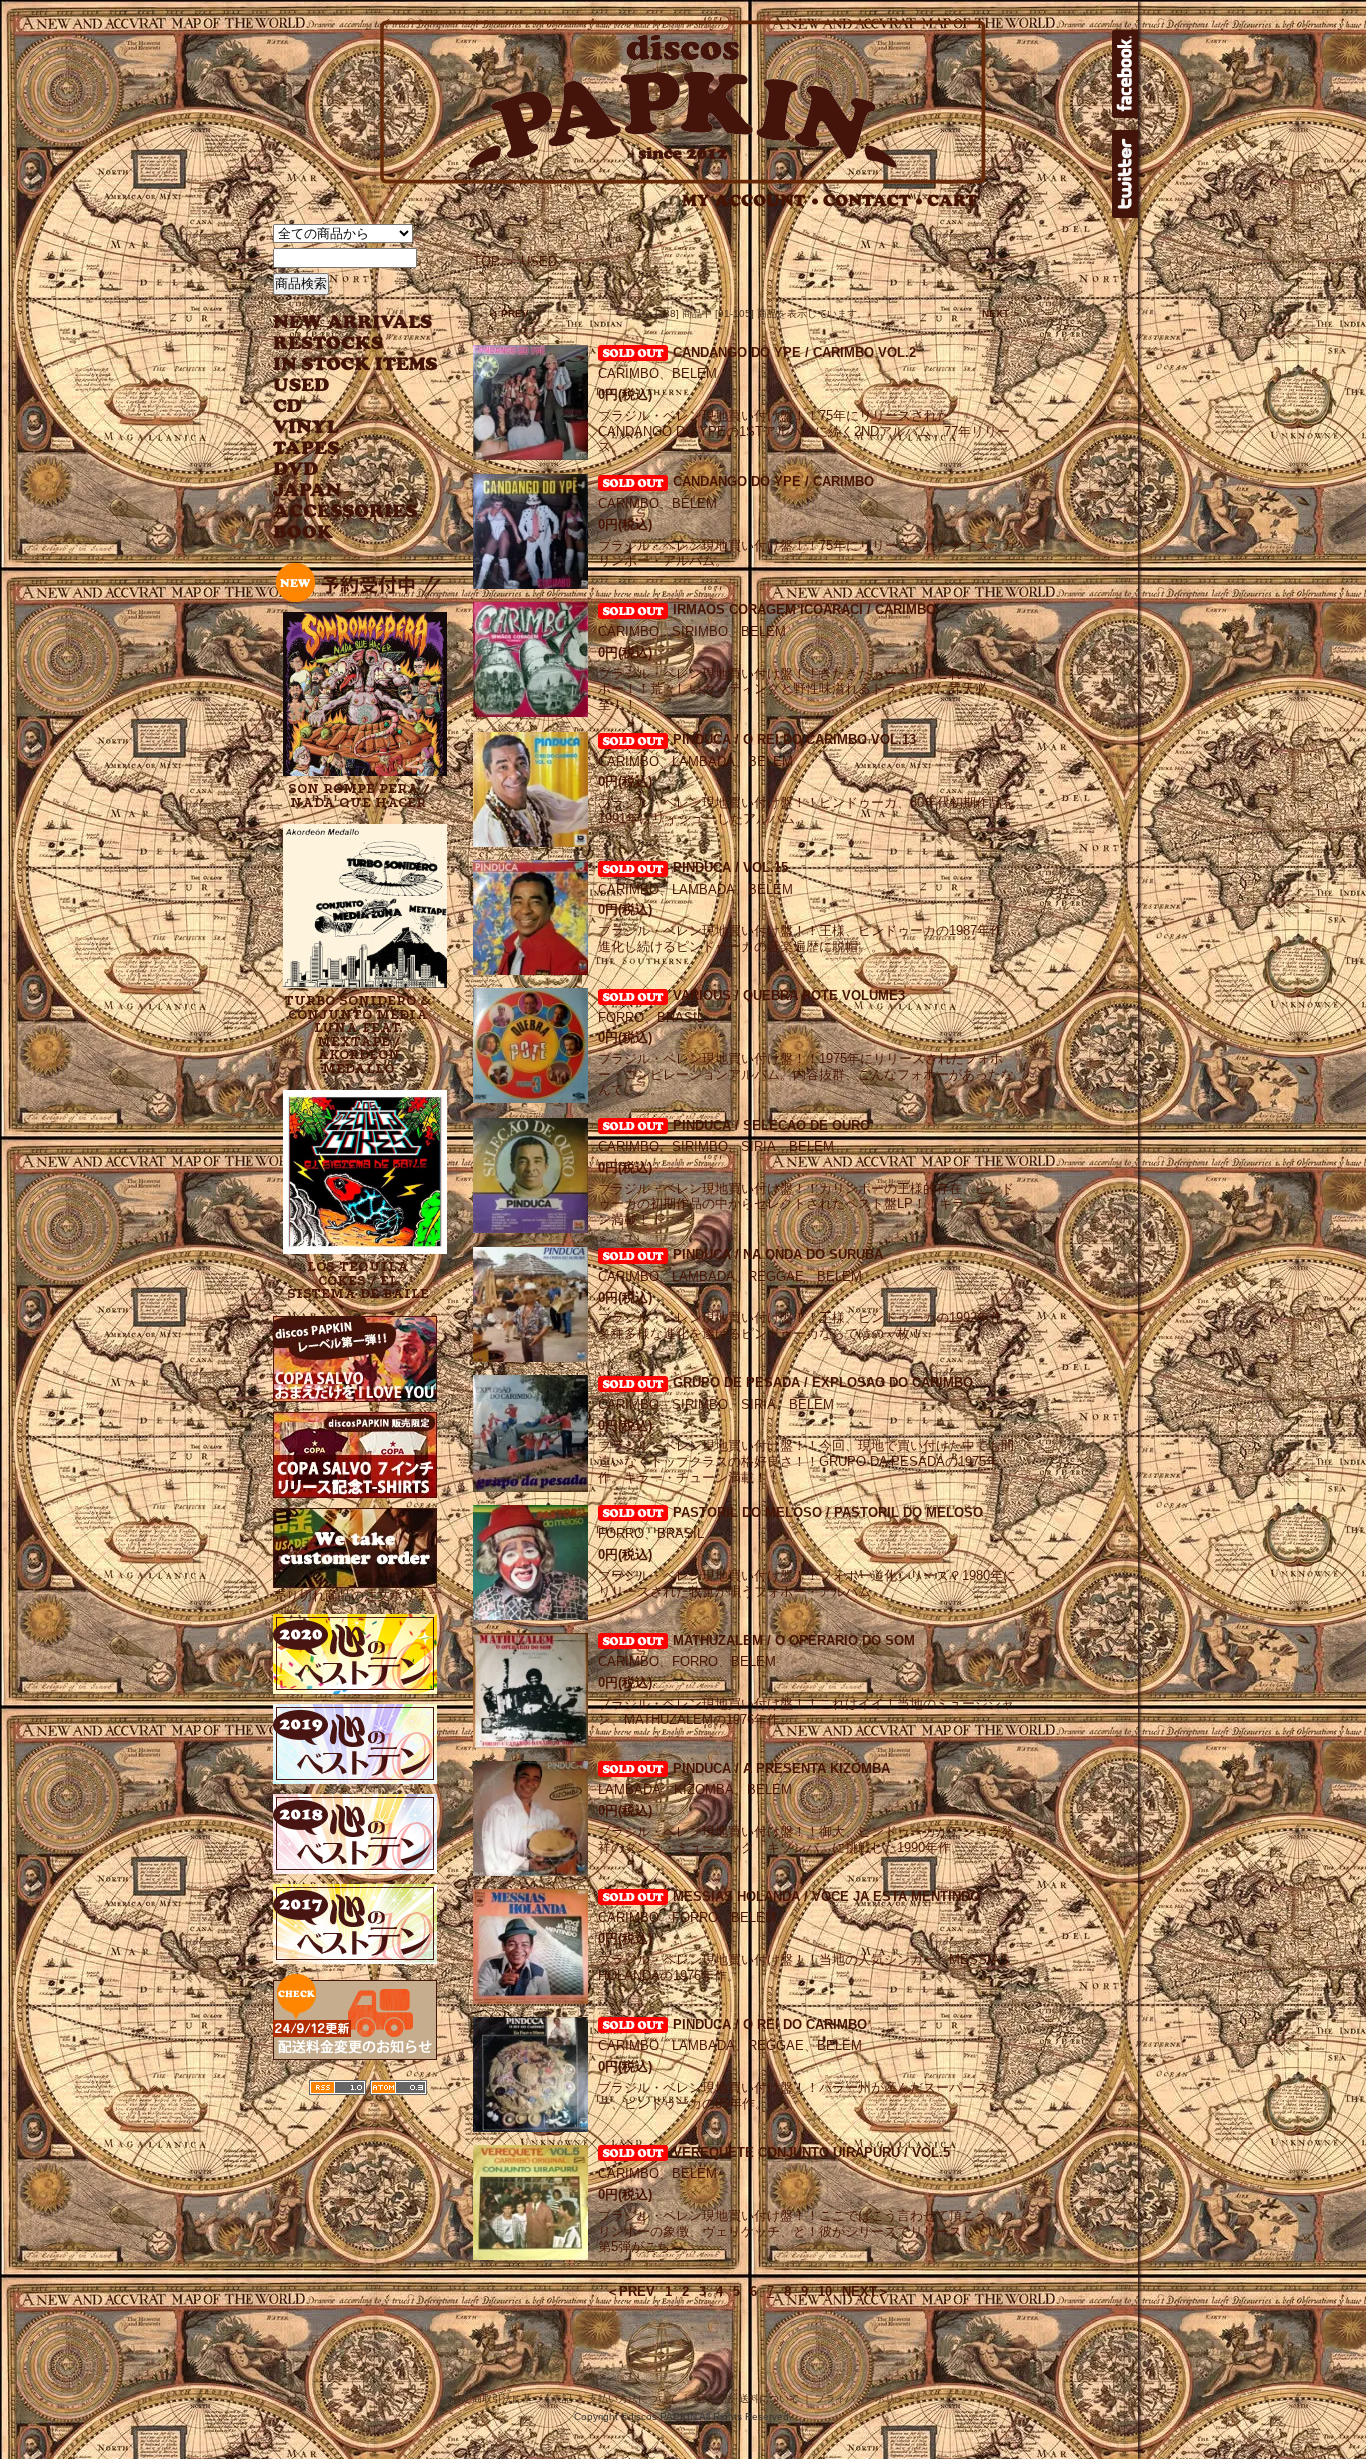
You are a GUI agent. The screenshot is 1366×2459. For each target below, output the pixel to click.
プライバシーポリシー (865, 2398)
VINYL (308, 427)
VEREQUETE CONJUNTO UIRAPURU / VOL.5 (811, 2152)
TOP (486, 261)
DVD (295, 469)
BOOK (304, 532)
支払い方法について (633, 2398)
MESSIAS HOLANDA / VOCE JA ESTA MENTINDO (826, 1896)
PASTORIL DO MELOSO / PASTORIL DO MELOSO (828, 1512)
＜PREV (630, 2291)
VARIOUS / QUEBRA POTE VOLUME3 (789, 995)
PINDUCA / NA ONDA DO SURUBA (778, 1254)
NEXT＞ (866, 2291)
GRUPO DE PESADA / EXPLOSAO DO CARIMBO (823, 1382)
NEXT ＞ (1002, 313)
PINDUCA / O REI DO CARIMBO (770, 2024)
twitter (1125, 174)
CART (952, 200)
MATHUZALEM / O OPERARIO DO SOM (794, 1640)
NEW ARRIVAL (353, 322)
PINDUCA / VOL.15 (730, 867)
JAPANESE (340, 490)
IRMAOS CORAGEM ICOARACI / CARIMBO (804, 609)
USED (340, 385)
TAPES (306, 448)
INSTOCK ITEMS (355, 364)
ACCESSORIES (345, 511)
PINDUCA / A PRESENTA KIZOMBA (781, 1768)
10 (825, 2291)
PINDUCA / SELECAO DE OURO (771, 1125)
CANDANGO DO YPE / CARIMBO (773, 481)
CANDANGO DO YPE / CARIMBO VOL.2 (794, 352)
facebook (1125, 74)
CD (288, 406)
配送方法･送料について (746, 2398)
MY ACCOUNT (750, 200)
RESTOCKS (340, 343)
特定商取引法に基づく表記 (512, 2398)
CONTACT (873, 200)
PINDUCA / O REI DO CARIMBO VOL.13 (794, 739)
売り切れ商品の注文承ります (357, 1595)
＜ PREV (508, 313)
